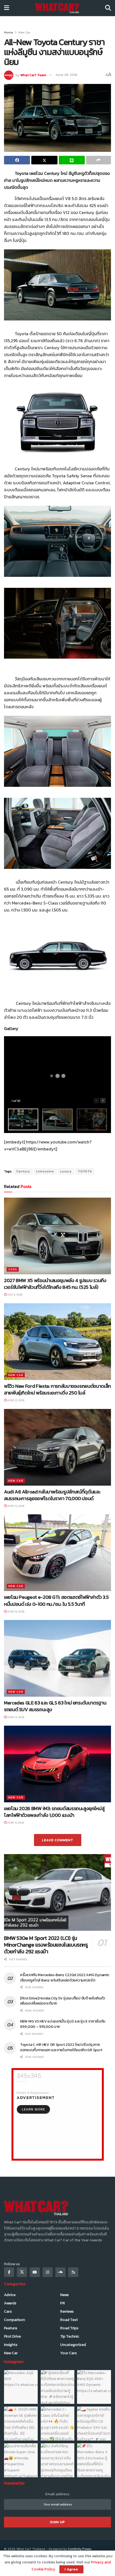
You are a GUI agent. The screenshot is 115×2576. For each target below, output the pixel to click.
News (64, 2295)
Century (23, 1171)
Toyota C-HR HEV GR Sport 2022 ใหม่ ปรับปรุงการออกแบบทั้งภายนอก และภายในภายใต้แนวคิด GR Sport (62, 2047)
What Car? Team (33, 75)
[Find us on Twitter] (22, 2272)
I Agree (71, 2569)
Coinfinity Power (80, 2549)
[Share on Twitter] (44, 160)
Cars (13, 1269)
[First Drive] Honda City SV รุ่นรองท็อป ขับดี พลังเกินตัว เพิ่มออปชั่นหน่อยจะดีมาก (62, 2001)
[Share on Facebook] (17, 160)
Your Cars (68, 2353)
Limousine (45, 1171)
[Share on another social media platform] (99, 160)
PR (63, 2303)
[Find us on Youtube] (35, 2272)
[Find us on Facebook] (9, 2272)
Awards (10, 2303)
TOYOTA (85, 1171)
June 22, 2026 (16, 1400)
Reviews (67, 2311)
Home (9, 32)
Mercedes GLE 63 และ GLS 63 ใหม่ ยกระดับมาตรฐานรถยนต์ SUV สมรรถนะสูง (55, 1706)
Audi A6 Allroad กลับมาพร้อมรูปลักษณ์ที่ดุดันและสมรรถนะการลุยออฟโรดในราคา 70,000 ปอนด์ (52, 1495)
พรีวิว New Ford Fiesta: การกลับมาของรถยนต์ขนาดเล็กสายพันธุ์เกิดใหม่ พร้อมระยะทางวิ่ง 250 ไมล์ (57, 1389)
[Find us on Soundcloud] (60, 2272)
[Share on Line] (72, 160)
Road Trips (69, 2328)
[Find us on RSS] (73, 2272)
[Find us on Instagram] (48, 2272)
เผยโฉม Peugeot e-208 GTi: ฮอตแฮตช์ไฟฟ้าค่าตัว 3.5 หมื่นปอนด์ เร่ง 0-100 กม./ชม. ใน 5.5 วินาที (56, 1600)
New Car (24, 32)
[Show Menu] (7, 8)
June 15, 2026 (15, 1823)
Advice (10, 2295)
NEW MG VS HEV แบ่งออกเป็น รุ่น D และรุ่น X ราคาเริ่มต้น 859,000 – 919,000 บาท (63, 2024)
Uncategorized (73, 2345)
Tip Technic (70, 2336)
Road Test (69, 2320)
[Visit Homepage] (57, 8)
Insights (11, 2345)
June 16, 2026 (16, 1506)
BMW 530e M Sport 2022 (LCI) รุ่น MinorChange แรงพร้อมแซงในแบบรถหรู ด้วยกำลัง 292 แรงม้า (46, 1945)
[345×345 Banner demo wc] (58, 2114)
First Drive (12, 2336)
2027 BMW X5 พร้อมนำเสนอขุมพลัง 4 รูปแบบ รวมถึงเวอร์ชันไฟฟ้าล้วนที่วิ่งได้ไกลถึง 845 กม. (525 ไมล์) (55, 1284)
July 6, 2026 (15, 1295)
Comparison (14, 2320)
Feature (11, 2328)
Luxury (66, 1171)
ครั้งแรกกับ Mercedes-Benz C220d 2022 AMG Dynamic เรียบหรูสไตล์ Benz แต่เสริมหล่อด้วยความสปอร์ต (65, 1978)
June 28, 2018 (66, 75)
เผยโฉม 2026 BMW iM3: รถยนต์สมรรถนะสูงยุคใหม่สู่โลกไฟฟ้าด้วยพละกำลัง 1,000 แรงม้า (54, 1812)
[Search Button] (108, 8)
